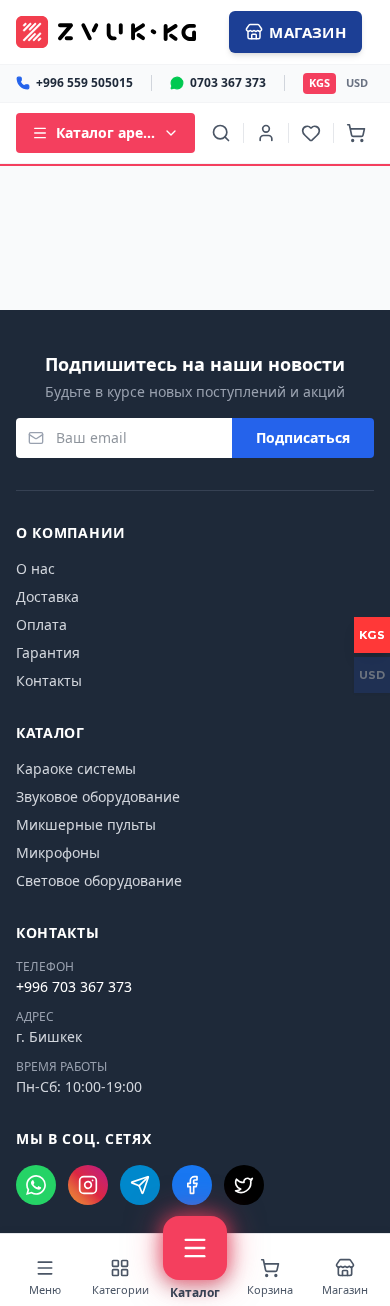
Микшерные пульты (86, 824)
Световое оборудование (99, 880)
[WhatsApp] (36, 1185)
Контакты (49, 680)
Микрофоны (58, 852)
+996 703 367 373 (74, 986)
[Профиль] (266, 133)
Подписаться (303, 437)
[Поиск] (221, 133)
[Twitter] (244, 1185)
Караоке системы (76, 768)
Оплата (41, 624)
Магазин (307, 32)
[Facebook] (192, 1185)
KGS (319, 82)
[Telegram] (140, 1185)
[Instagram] (88, 1185)
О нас (35, 568)
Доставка (47, 596)
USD (357, 82)
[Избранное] (311, 133)
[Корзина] (356, 133)
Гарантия (48, 652)
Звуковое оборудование (98, 796)
